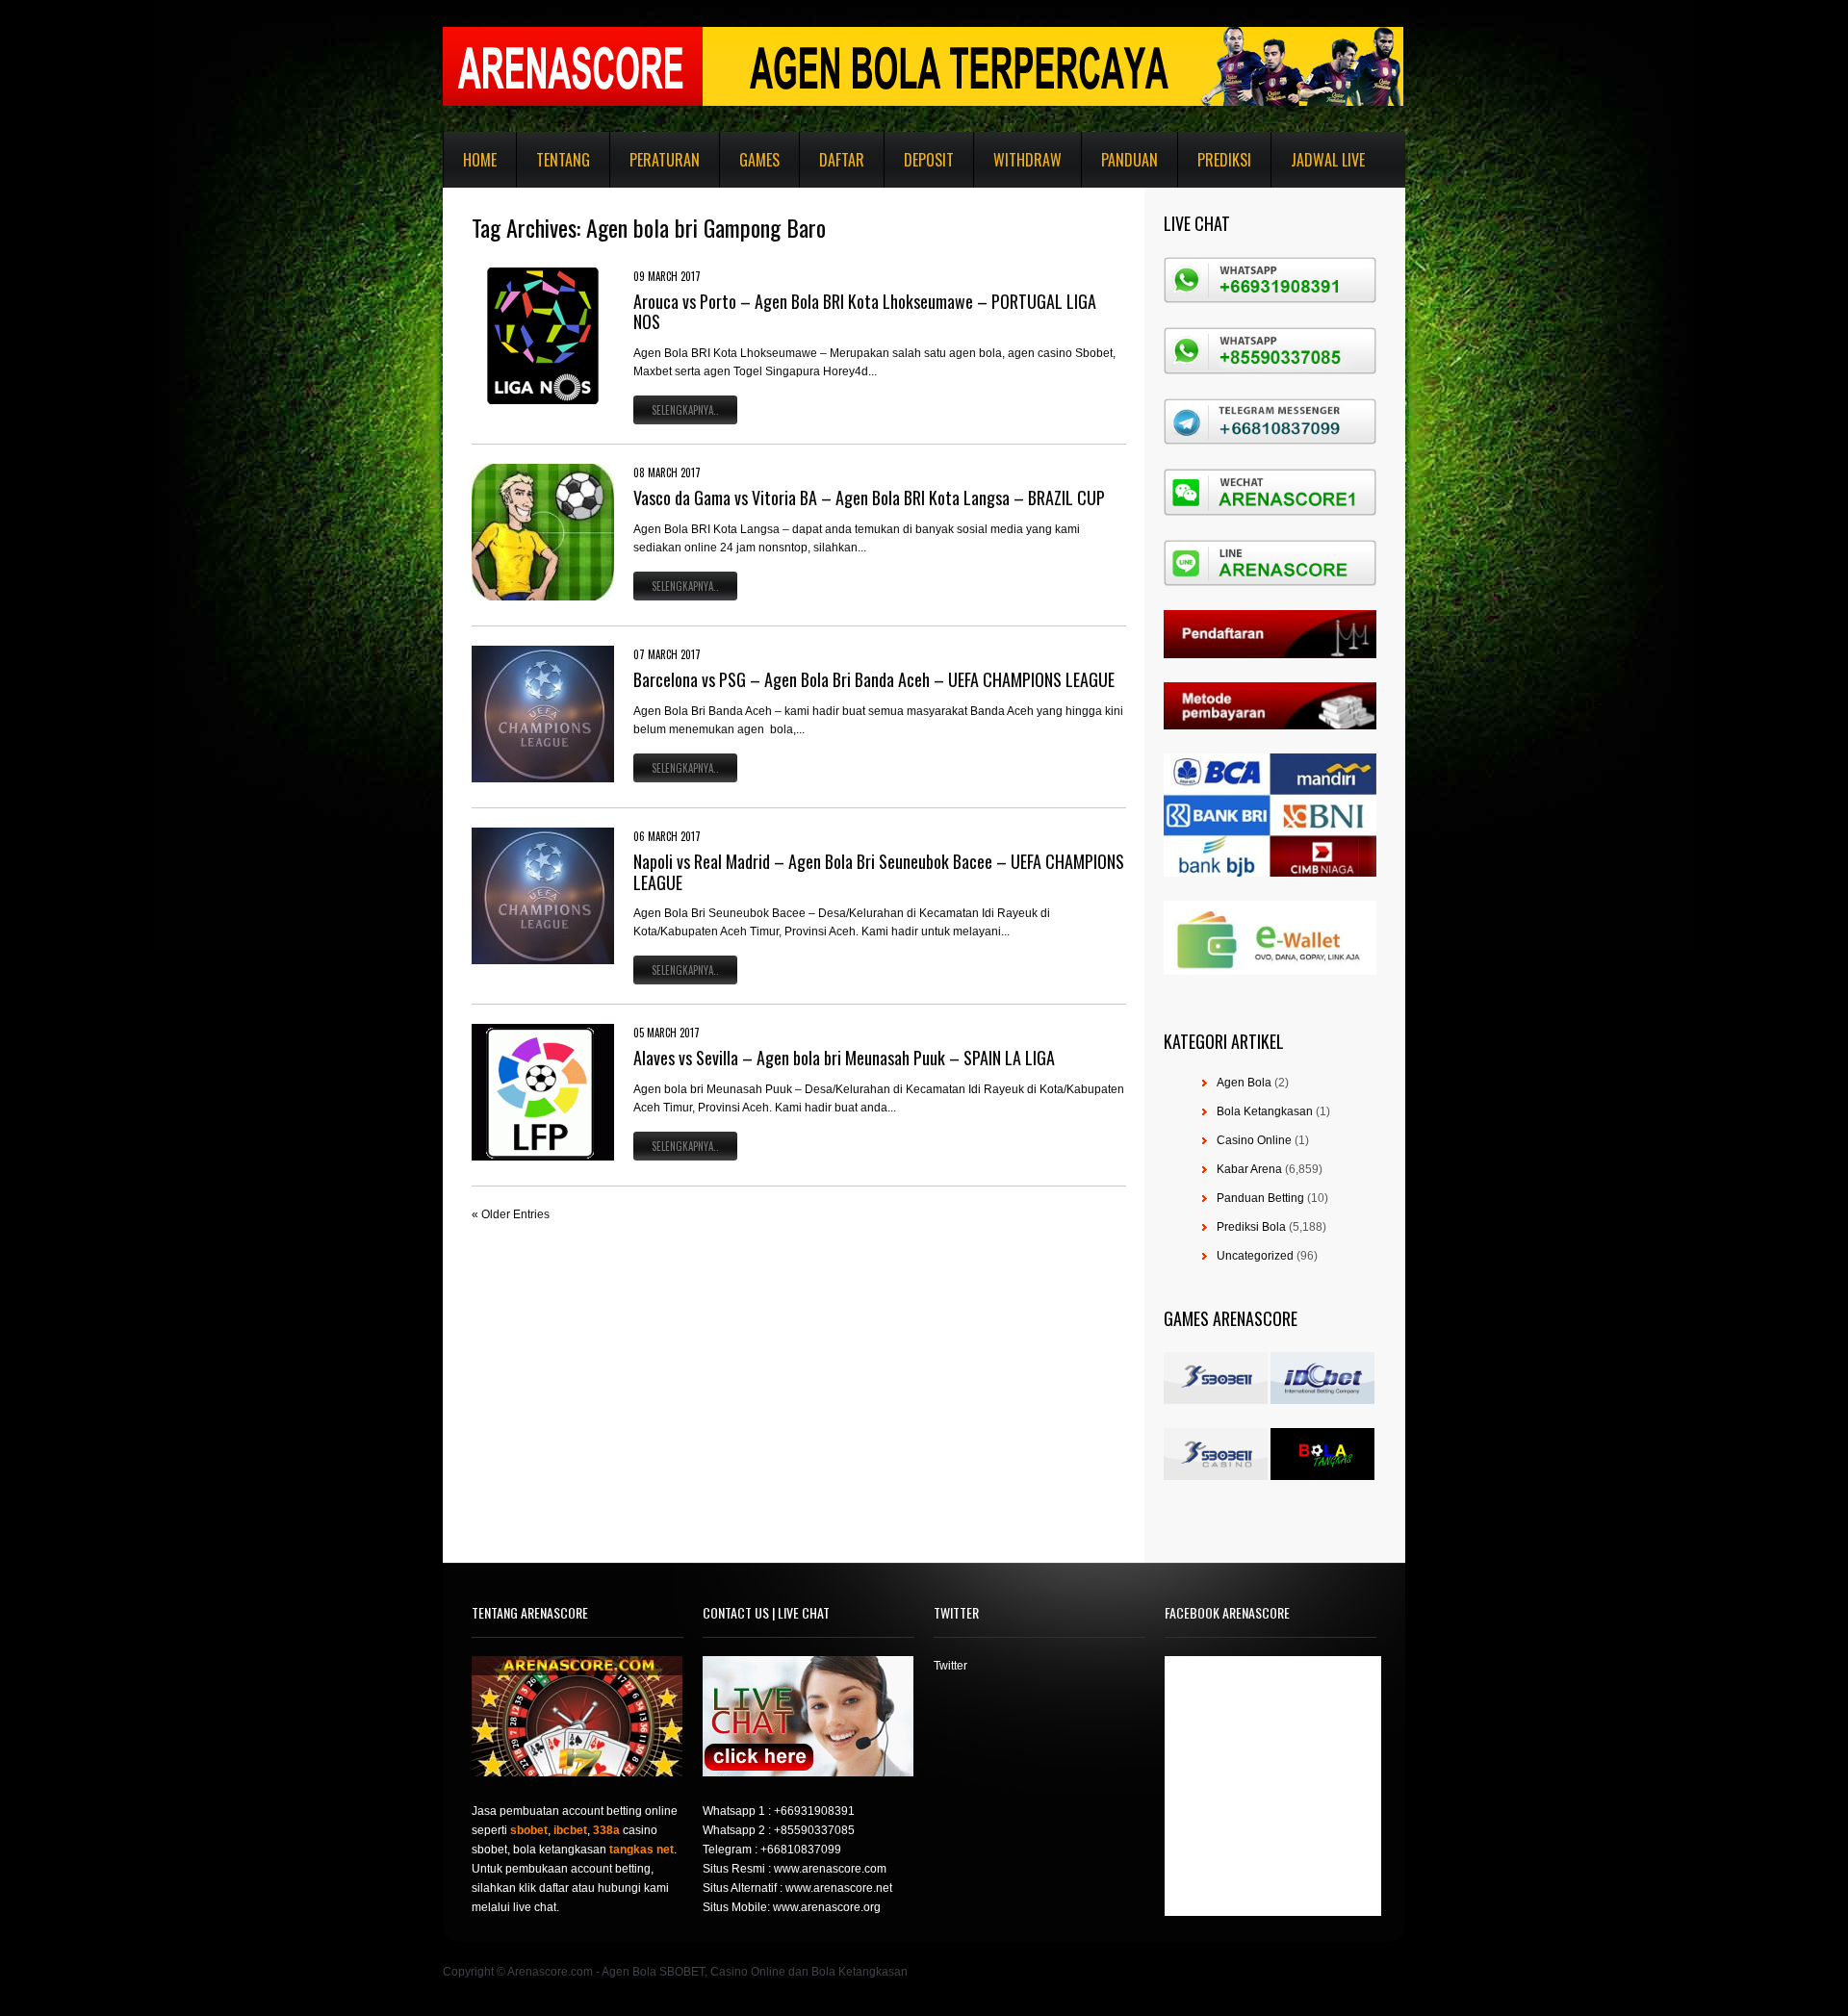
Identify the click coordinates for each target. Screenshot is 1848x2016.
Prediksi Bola (1251, 1227)
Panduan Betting (1260, 1198)
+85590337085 (814, 1830)
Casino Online (1254, 1140)
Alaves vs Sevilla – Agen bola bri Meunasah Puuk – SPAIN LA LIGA (844, 1058)
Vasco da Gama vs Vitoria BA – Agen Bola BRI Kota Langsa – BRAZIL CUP (869, 498)
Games (759, 160)
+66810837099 (801, 1850)
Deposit (929, 160)
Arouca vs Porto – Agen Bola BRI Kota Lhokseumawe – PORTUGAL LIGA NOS (865, 312)
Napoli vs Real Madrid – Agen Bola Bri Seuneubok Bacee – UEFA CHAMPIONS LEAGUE (879, 872)
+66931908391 (814, 1811)
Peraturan (665, 160)
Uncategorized (1255, 1256)
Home (480, 160)
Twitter (950, 1666)
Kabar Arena (1249, 1169)
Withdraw (1027, 160)
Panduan (1129, 160)
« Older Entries (511, 1214)
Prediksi (1224, 160)
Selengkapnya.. (685, 410)
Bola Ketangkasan (1265, 1111)
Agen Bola (1244, 1083)
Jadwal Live (1328, 160)
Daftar (842, 160)
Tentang (563, 160)
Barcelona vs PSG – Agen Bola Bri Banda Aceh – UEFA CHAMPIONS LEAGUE (874, 679)
